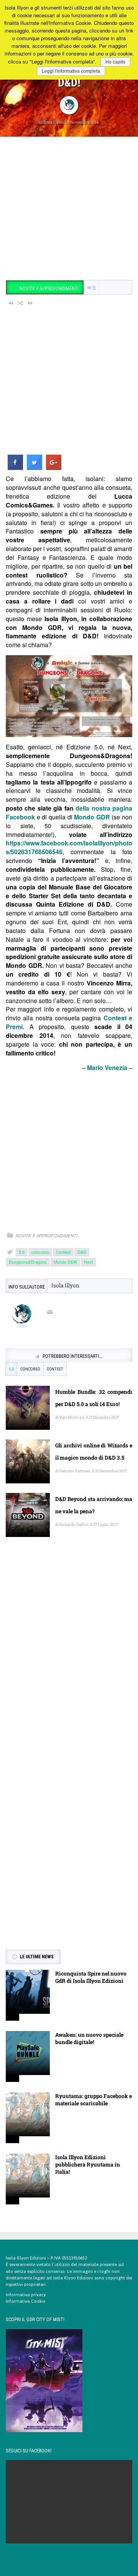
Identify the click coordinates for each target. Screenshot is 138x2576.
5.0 (22, 1252)
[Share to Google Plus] (54, 468)
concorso (40, 1252)
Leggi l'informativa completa (71, 71)
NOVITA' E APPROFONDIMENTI (47, 1236)
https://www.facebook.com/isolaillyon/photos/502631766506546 (69, 847)
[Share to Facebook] (15, 468)
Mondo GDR (92, 817)
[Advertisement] (69, 209)
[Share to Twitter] (34, 468)
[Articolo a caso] (21, 303)
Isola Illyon (54, 122)
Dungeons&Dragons (28, 1262)
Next (88, 1262)
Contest (63, 1252)
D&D (82, 1252)
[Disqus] (69, 1654)
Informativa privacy (26, 2295)
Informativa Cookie (25, 2301)
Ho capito (115, 62)
